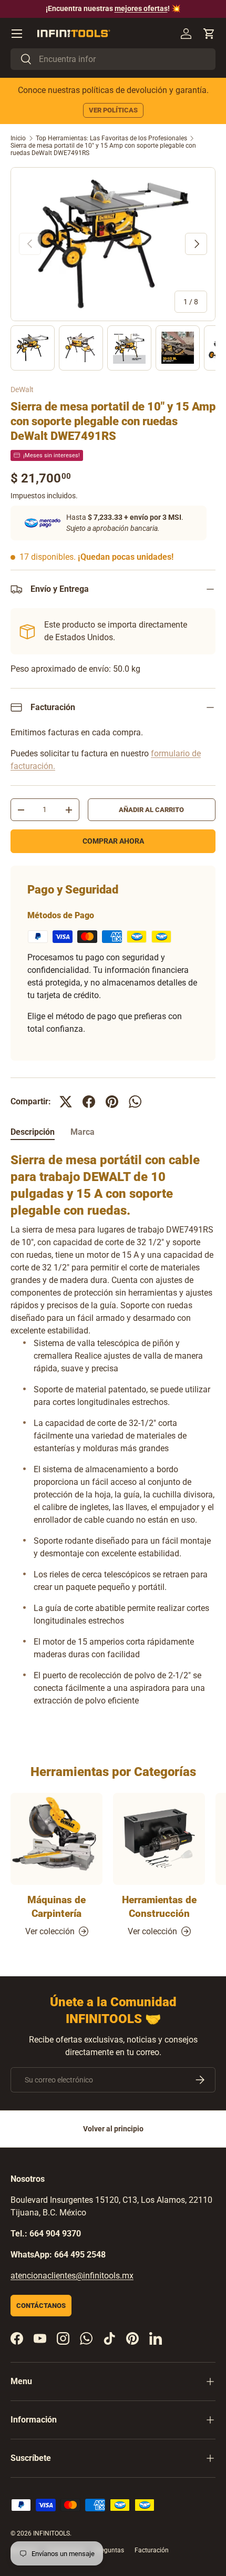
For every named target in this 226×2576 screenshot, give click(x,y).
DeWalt (22, 389)
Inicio (18, 138)
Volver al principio (113, 2129)
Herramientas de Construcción (159, 1907)
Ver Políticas (113, 110)
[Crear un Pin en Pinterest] (112, 1102)
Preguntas (109, 2550)
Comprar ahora (113, 841)
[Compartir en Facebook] (89, 1102)
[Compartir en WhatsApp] (135, 1102)
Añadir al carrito (151, 810)
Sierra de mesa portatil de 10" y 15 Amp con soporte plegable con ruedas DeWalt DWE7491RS (103, 149)
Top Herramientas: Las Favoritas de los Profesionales (111, 138)
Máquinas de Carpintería (56, 1907)
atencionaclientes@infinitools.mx (72, 2276)
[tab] (33, 1132)
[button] (209, 34)
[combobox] (113, 59)
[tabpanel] (113, 1434)
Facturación (152, 2550)
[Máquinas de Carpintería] (56, 1839)
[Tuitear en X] (66, 1102)
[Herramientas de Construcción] (159, 1839)
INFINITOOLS (52, 2533)
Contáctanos (41, 2306)
